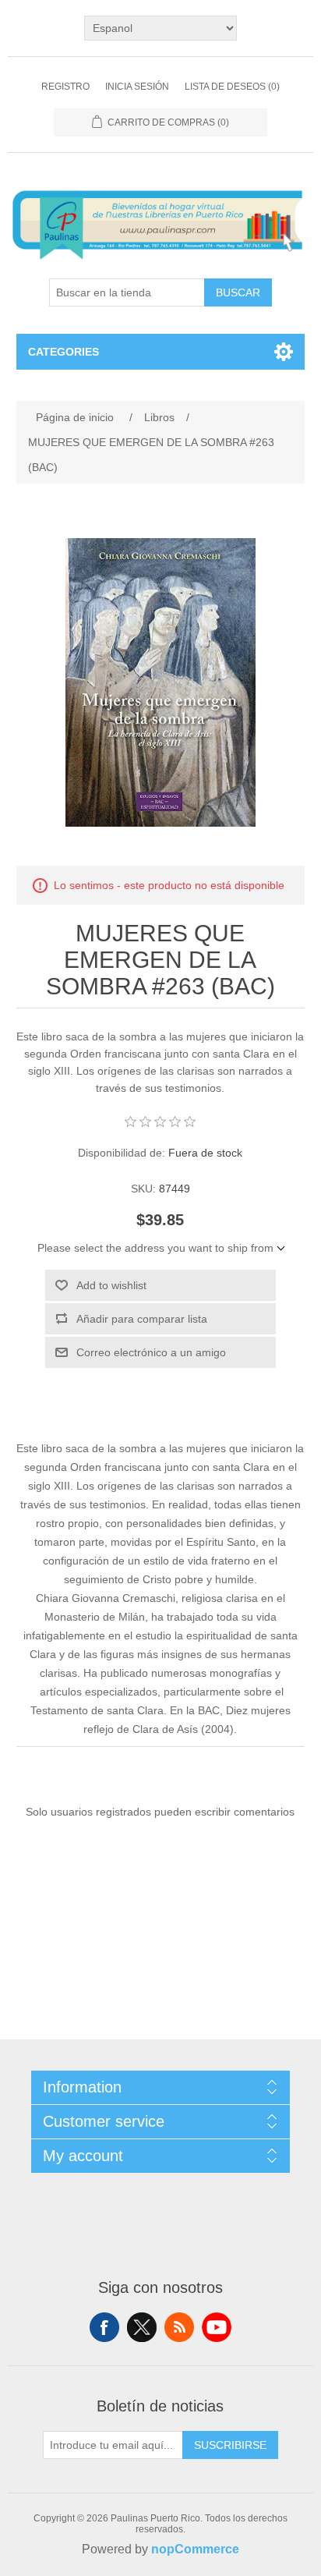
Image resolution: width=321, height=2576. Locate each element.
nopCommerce (195, 2549)
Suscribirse (230, 2445)
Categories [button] (63, 352)
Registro (65, 87)
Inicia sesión (137, 87)
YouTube (217, 2327)
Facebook (104, 2327)
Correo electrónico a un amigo (151, 1352)
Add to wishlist (111, 1285)
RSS (179, 2327)
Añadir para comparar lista (142, 1319)
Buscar (238, 292)
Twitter (142, 2327)
